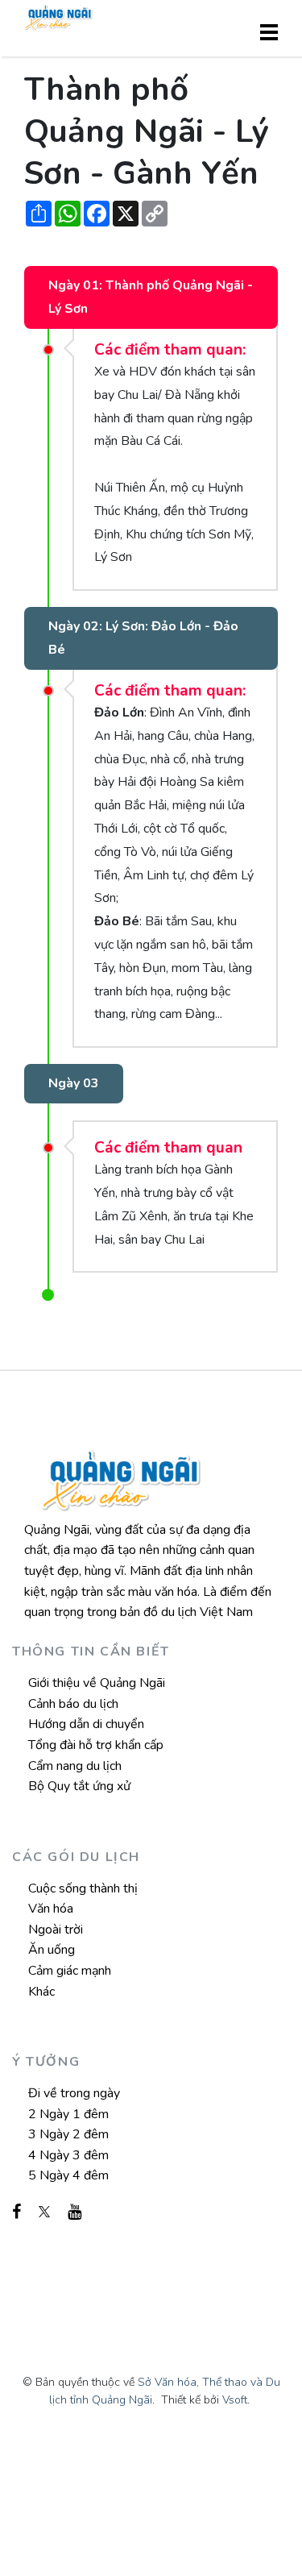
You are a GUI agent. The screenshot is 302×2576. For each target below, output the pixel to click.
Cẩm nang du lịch (75, 1766)
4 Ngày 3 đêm (68, 2155)
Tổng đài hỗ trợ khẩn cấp (96, 1745)
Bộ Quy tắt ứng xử (79, 1786)
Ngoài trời (56, 1930)
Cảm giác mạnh (70, 1971)
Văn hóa (51, 1909)
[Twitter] (44, 2212)
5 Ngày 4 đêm (68, 2175)
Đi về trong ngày (74, 2093)
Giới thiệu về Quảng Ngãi (97, 1683)
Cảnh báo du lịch (73, 1704)
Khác (41, 1992)
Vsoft (235, 2400)
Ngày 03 (74, 1083)
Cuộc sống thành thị (83, 1888)
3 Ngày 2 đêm (68, 2134)
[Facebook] (17, 2212)
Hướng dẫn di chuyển (86, 1724)
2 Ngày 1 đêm (68, 2114)
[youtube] (74, 2212)
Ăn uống (52, 1950)
